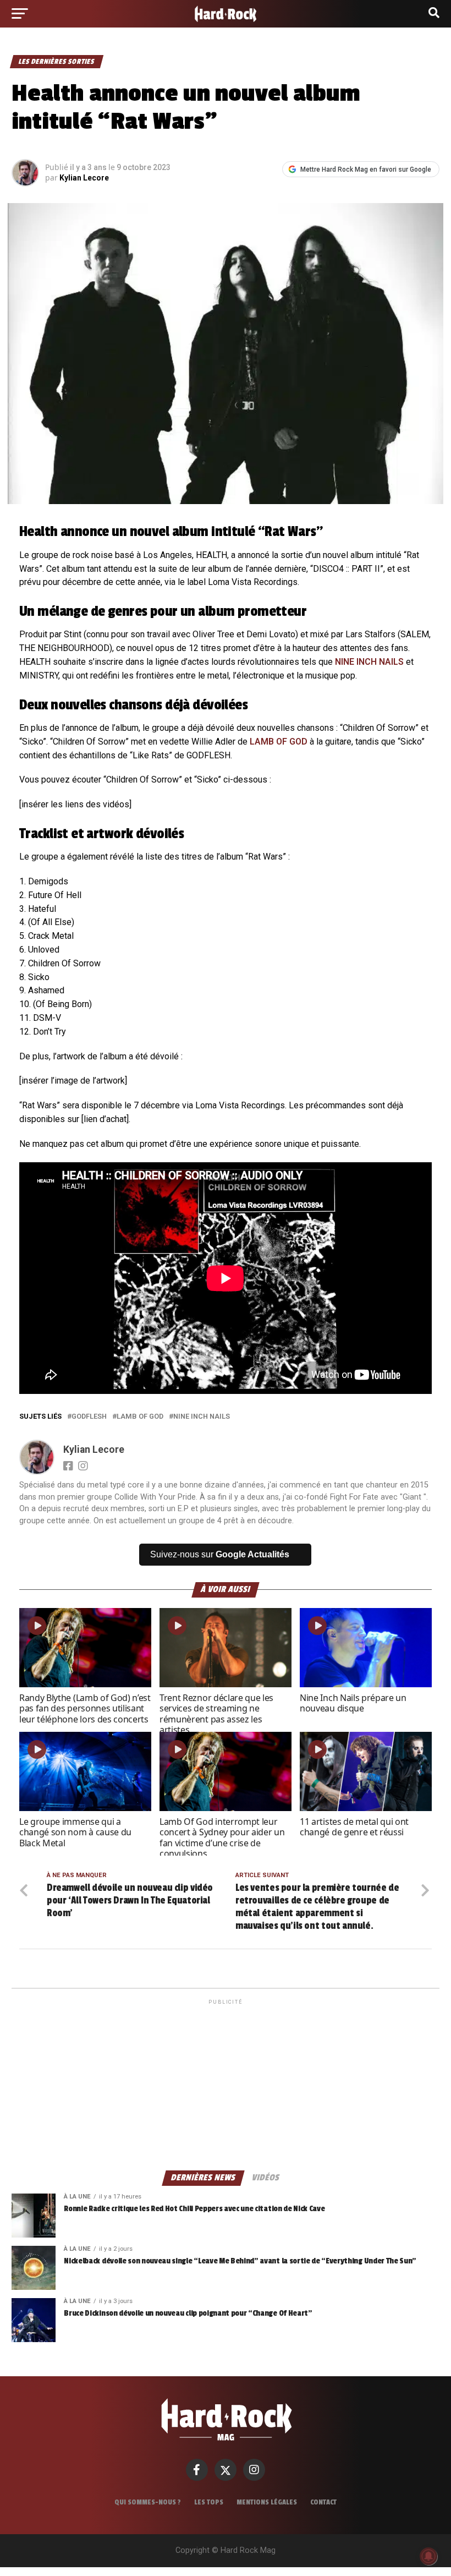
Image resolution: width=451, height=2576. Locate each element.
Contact (323, 2502)
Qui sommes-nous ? (148, 2502)
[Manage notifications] (428, 2556)
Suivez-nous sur (220, 1554)
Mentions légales (267, 2502)
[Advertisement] (225, 2084)
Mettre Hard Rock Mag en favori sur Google (366, 169)
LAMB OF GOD (279, 742)
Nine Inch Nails (202, 1417)
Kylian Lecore (84, 178)
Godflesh (89, 1417)
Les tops (209, 2502)
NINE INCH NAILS (369, 662)
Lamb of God (140, 1417)
